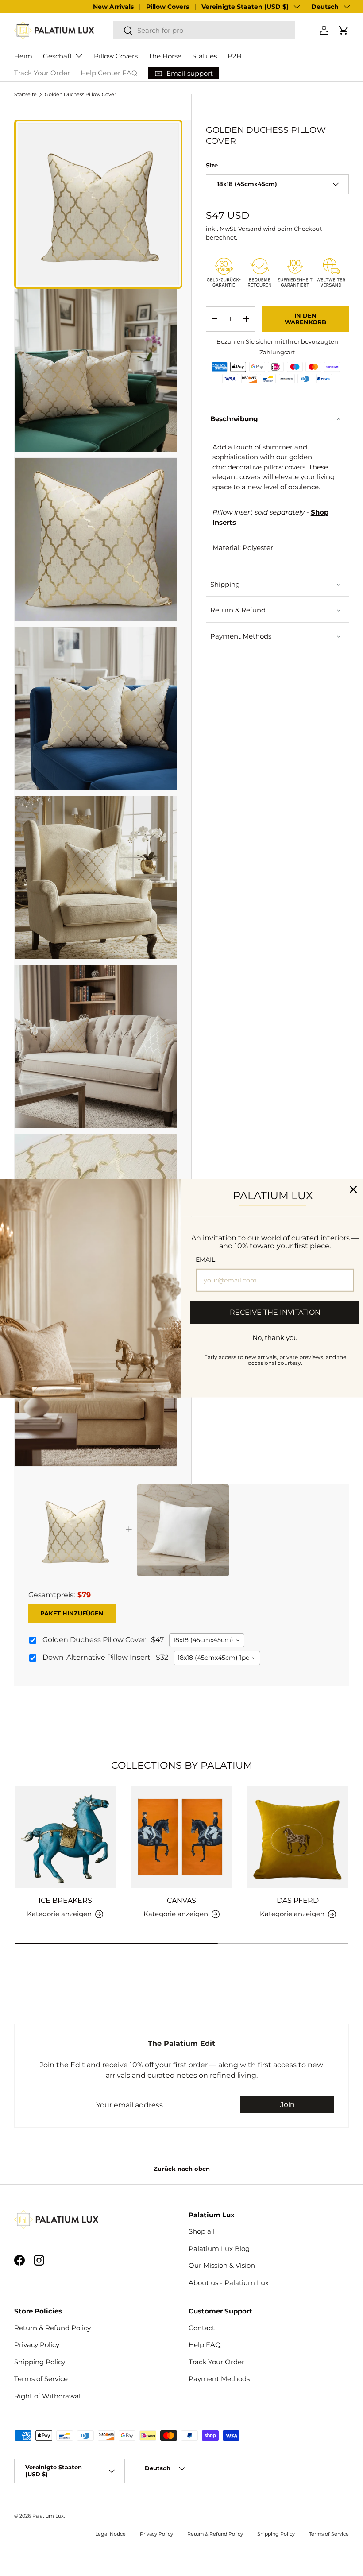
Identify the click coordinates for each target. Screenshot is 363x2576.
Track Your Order (42, 73)
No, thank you (275, 1337)
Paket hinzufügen (72, 1613)
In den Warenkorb (305, 319)
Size (212, 165)
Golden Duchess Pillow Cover (80, 95)
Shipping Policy (40, 2362)
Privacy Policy (37, 2345)
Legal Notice (110, 2534)
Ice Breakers (65, 1900)
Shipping (225, 584)
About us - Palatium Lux (229, 2283)
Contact (202, 2328)
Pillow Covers (168, 7)
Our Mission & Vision (222, 2265)
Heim (23, 56)
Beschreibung (234, 419)
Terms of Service (41, 2379)
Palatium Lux (48, 2516)
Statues (205, 56)
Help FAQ (205, 2345)
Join (288, 2105)
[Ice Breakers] (65, 1837)
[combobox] (204, 30)
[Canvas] (182, 1837)
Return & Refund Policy (52, 2328)
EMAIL (205, 1259)
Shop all (202, 2231)
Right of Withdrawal (47, 2396)
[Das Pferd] (298, 1837)
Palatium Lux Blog (219, 2249)
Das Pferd (298, 1900)
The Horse (165, 56)
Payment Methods (241, 636)
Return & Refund (238, 610)
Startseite (25, 95)
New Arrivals (113, 7)
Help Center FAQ (109, 73)
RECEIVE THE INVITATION (275, 1312)
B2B (234, 56)
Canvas (181, 1900)
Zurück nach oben (182, 2169)
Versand (250, 229)
